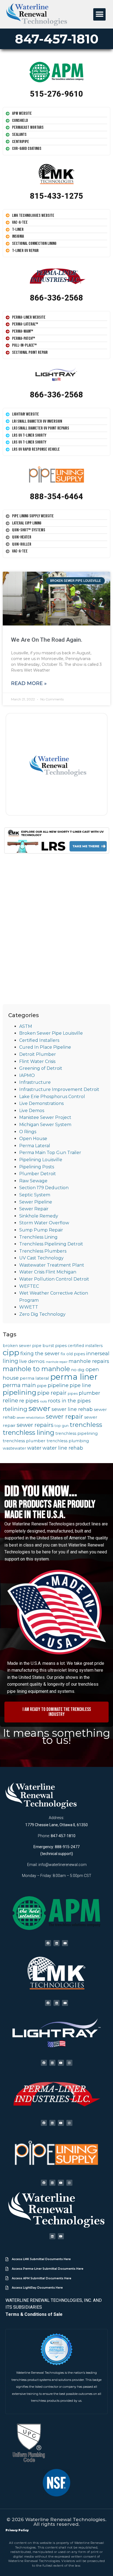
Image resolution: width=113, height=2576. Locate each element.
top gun (62, 1426)
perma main (19, 1385)
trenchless (86, 1425)
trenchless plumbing (68, 1441)
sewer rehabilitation (31, 1418)
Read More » (29, 683)
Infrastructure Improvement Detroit (59, 1089)
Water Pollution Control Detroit (54, 1279)
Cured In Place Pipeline (45, 1047)
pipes (73, 1394)
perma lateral (34, 1378)
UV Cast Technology (41, 1258)
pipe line (80, 1385)
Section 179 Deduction (44, 1188)
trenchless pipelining (77, 1433)
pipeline (58, 1385)
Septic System (35, 1195)
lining (10, 1361)
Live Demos (32, 1111)
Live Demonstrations (41, 1103)
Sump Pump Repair (41, 1230)
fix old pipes (73, 1354)
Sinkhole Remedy (39, 1216)
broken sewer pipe (22, 1346)
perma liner (74, 1377)
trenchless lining (29, 1432)
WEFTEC (29, 1286)
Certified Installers (39, 1040)
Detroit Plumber (38, 1054)
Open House (33, 1139)
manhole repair (57, 1362)
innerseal (98, 1353)
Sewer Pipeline (36, 1202)
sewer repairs (35, 1425)
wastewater (14, 1448)
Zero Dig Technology (42, 1314)
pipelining (19, 1392)
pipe (42, 1386)
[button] (99, 14)
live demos (32, 1361)
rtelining (15, 1409)
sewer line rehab (72, 1409)
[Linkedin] (56, 1943)
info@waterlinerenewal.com (63, 1865)
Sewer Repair (34, 1209)
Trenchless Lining (38, 1237)
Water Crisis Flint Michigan (48, 1272)
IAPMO (27, 1075)
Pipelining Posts (37, 1167)
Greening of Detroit (41, 1068)
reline (10, 1401)
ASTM (26, 1026)
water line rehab (63, 1448)
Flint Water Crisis (37, 1061)
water (34, 1448)
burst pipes (55, 1345)
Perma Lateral (35, 1146)
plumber (89, 1393)
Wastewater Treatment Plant (52, 1265)
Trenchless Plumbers (43, 1251)
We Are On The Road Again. (47, 640)
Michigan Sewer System (45, 1125)
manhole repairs (89, 1361)
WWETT (29, 1307)
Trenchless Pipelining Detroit (51, 1244)
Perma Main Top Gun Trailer (50, 1153)
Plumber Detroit (38, 1174)
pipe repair (52, 1393)
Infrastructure (35, 1082)
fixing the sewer (40, 1353)
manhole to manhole (36, 1369)
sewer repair (64, 1416)
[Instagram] (69, 2063)
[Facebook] (48, 1943)
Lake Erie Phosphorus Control (52, 1097)
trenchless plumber (24, 1441)
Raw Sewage (33, 1181)
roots (43, 1401)
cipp (11, 1352)
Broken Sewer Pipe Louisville (51, 1033)
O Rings (28, 1132)
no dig (78, 1370)
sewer (39, 1408)
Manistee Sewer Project (45, 1117)
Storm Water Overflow (44, 1223)
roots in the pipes (69, 1401)
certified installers (85, 1346)
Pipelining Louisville (41, 1160)
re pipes (29, 1401)
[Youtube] (65, 1943)
